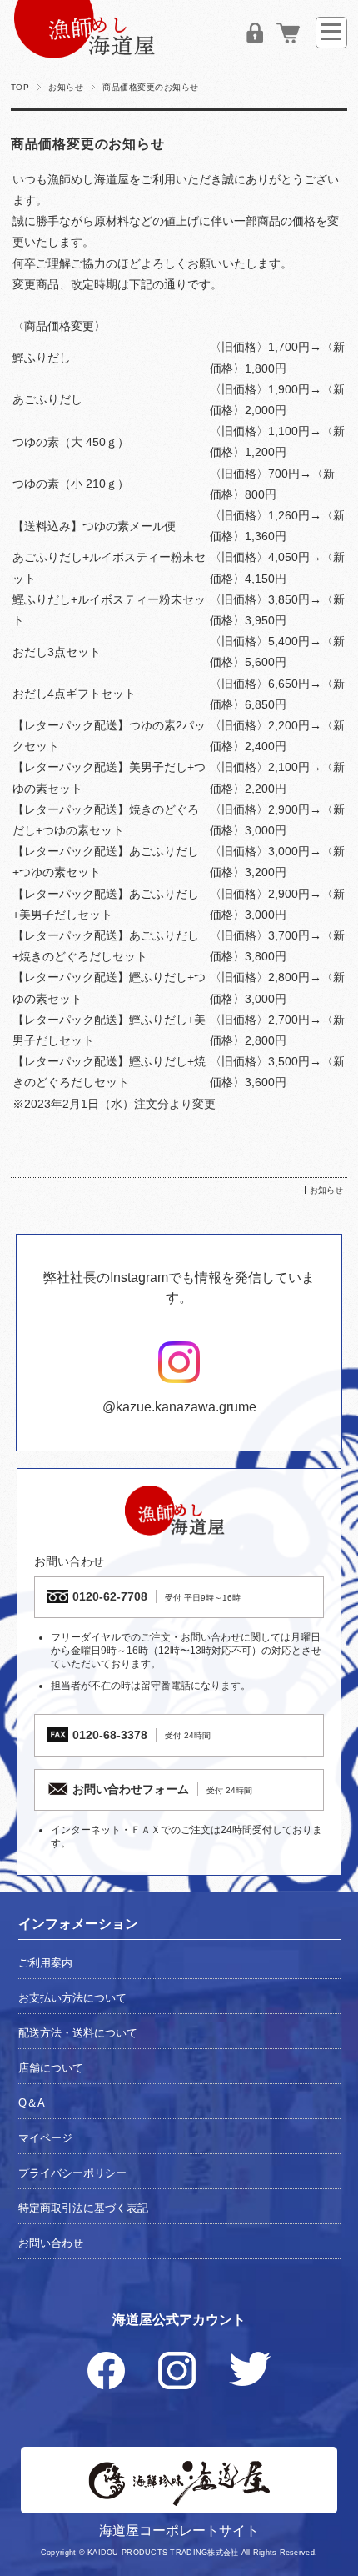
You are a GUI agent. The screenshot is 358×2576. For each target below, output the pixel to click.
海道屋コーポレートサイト (179, 2531)
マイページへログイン (255, 33)
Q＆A (32, 2103)
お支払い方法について (72, 1998)
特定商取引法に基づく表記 (83, 2208)
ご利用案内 (45, 1963)
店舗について (51, 2068)
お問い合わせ (51, 2243)
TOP (20, 87)
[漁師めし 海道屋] (85, 54)
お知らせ (66, 87)
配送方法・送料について (78, 2033)
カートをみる (288, 33)
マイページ (45, 2138)
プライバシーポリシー (72, 2173)
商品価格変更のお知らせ (88, 144)
